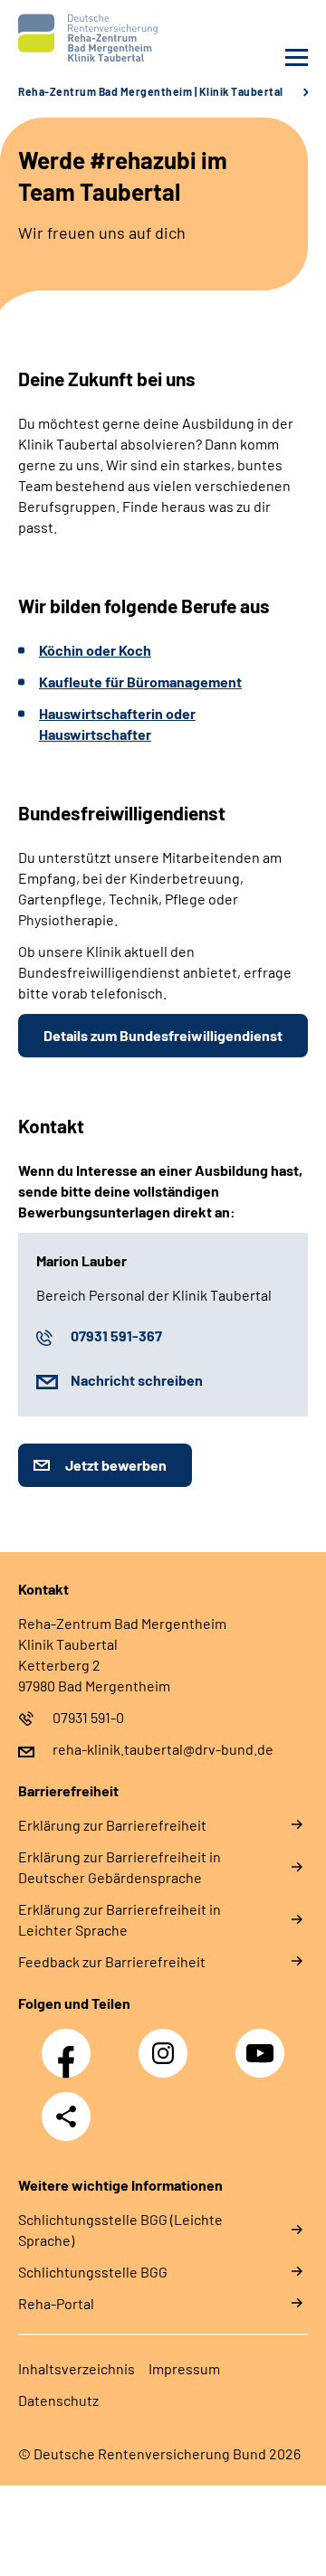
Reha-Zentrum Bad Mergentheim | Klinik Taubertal (151, 91)
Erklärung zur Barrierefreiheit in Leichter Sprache (120, 1919)
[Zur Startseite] (86, 38)
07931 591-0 (88, 1717)
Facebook (71, 2043)
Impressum (184, 2368)
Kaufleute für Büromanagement (140, 682)
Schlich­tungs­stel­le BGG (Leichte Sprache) (120, 2230)
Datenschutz (58, 2400)
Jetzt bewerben (116, 1465)
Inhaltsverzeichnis (77, 2368)
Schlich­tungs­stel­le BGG (93, 2272)
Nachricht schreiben (137, 1380)
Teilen (66, 2117)
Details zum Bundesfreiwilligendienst (163, 1035)
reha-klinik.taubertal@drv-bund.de (163, 1749)
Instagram (168, 2043)
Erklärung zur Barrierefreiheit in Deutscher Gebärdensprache (120, 1867)
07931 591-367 (116, 1335)
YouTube (263, 2043)
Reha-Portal (56, 2303)
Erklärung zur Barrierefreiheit (112, 1825)
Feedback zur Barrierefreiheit (112, 1961)
